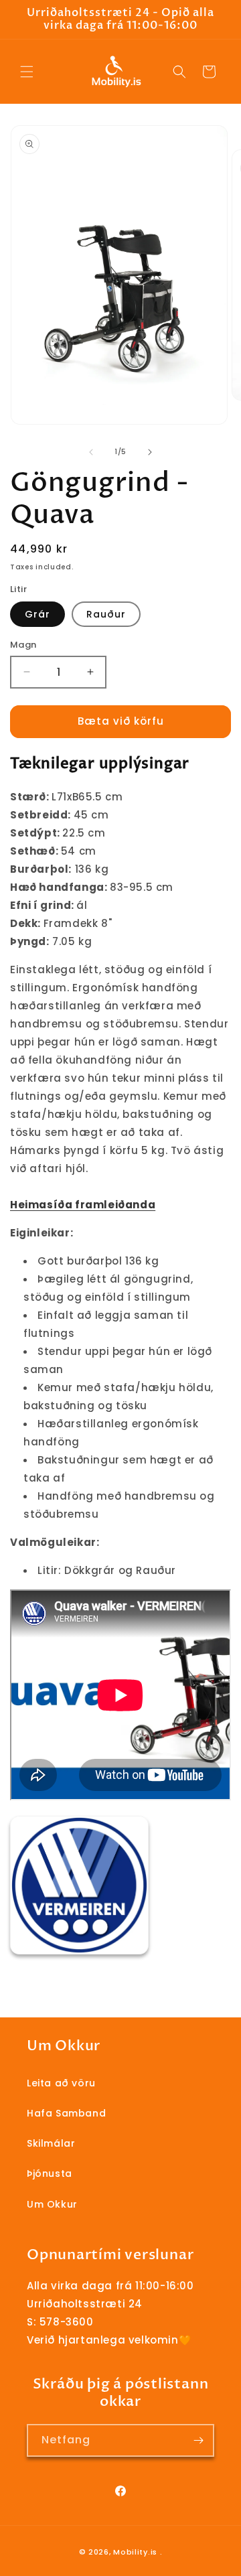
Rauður (106, 614)
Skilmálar (51, 2143)
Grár (37, 614)
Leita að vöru (61, 2083)
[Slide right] (150, 452)
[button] (27, 72)
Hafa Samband (66, 2113)
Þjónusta (50, 2173)
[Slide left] (91, 452)
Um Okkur (52, 2204)
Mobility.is (135, 2552)
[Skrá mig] (198, 2440)
